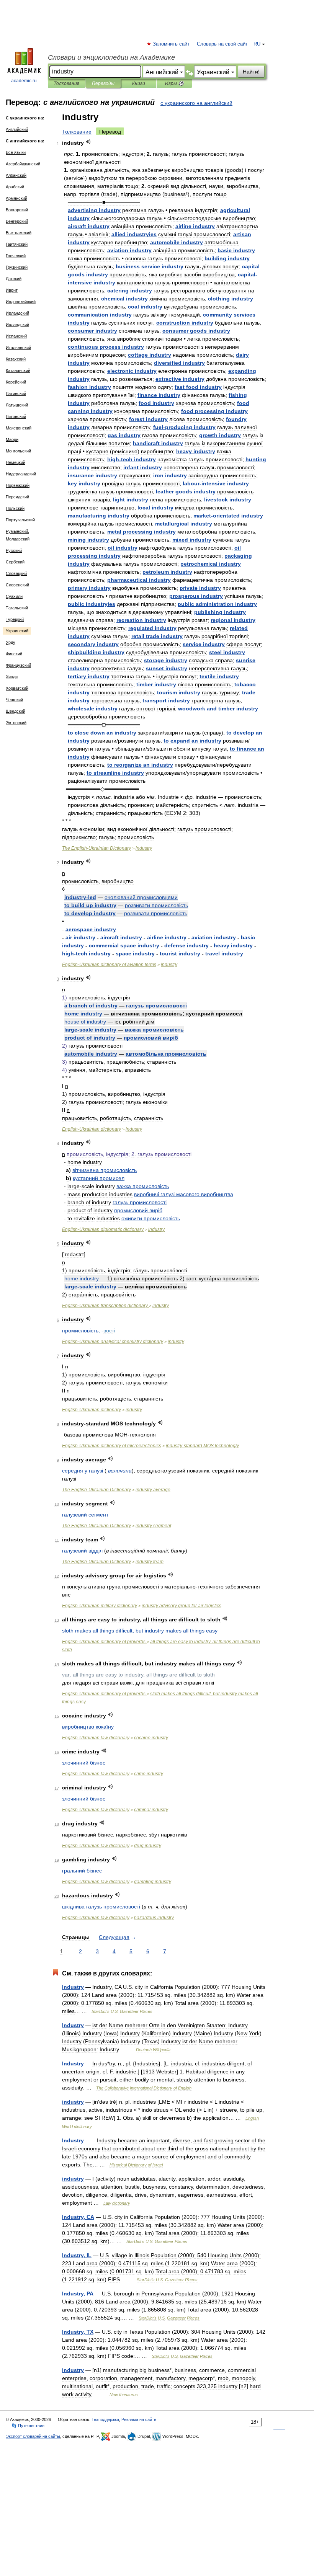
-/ (202, 1446)
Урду (11, 642)
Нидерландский (21, 474)
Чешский (14, 700)
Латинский (16, 393)
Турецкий (15, 619)
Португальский (20, 520)
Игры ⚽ (174, 83)
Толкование (77, 132)
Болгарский (17, 210)
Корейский (16, 382)
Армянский (16, 198)
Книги (139, 83)
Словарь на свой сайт (222, 44)
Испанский (16, 336)
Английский (17, 129)
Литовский (16, 416)
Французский (18, 665)
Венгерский (17, 221)
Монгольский (18, 451)
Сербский (15, 562)
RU (257, 44)
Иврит (12, 290)
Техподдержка (105, 2419)
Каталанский (18, 371)
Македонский (19, 428)
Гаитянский (17, 244)
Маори (12, 439)
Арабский (15, 187)
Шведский (16, 711)
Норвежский (18, 485)
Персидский (17, 497)
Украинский (17, 631)
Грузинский (17, 267)
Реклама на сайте (139, 2419)
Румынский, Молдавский (18, 535)
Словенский (17, 585)
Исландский (17, 325)
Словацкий (16, 573)
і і (184, 1194)
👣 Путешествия (28, 2426)
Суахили (14, 596)
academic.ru (24, 81)
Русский (14, 550)
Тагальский (17, 608)
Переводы (103, 83)
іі (166, 1054)
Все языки (16, 152)
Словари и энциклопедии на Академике (111, 57)
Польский (15, 508)
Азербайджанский (23, 164)
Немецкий (16, 462)
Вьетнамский (19, 233)
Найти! (251, 72)
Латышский (17, 405)
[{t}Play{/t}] (88, 142)
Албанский (16, 175)
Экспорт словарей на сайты (33, 2436)
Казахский (16, 359)
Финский (14, 654)
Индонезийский (21, 302)
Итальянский (18, 348)
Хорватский (17, 688)
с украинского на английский (196, 103)
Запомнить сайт (172, 44)
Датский (14, 279)
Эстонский (16, 723)
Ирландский (17, 313)
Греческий (16, 256)
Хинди (12, 677)
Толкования (66, 83)
